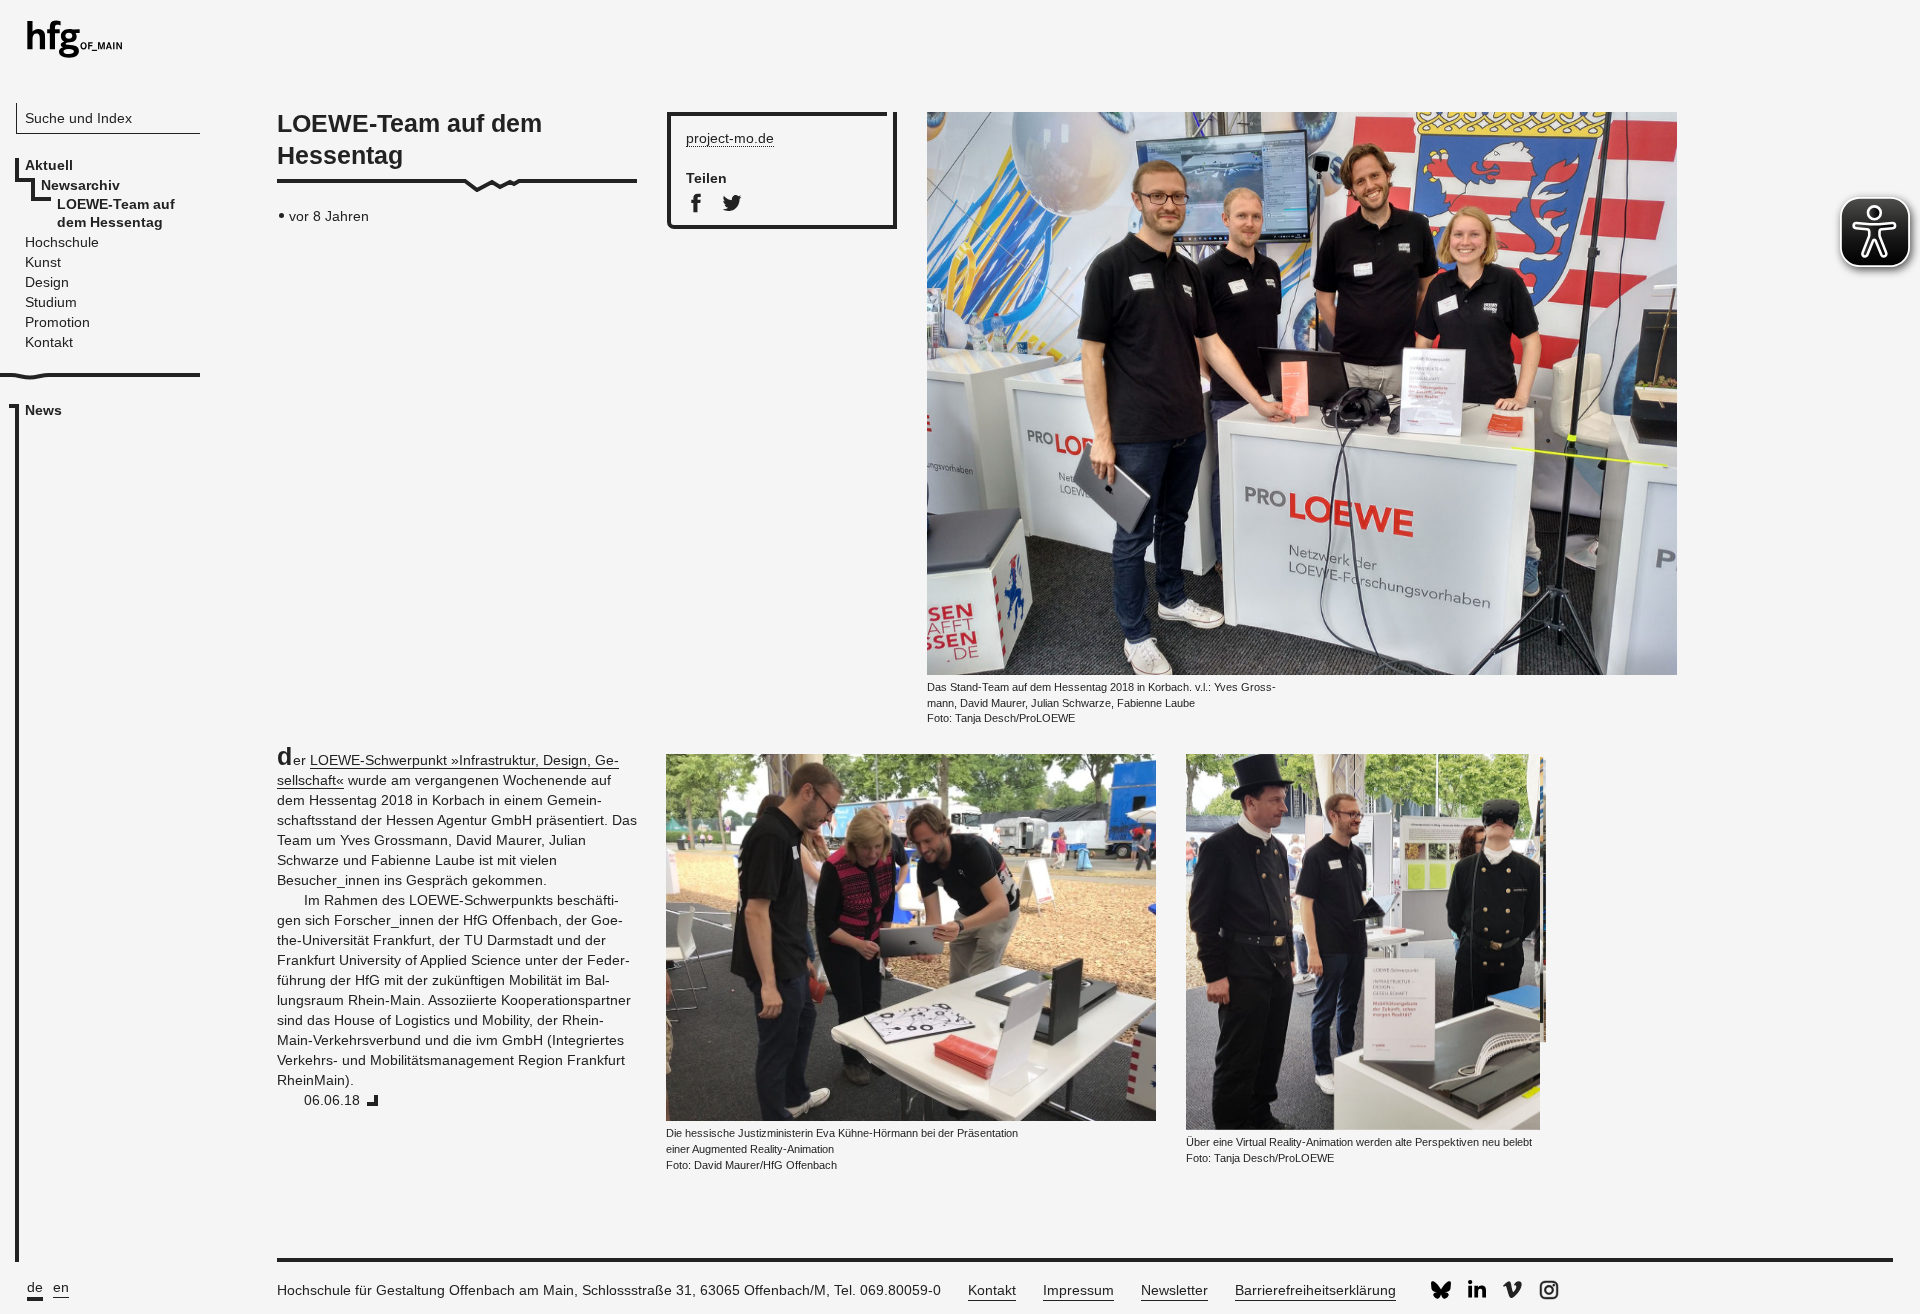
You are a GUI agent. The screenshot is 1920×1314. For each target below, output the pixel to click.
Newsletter (1174, 1290)
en (61, 1287)
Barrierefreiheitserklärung (1315, 1290)
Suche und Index (78, 118)
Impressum (1078, 1290)
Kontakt (992, 1290)
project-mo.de (730, 138)
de (35, 1287)
